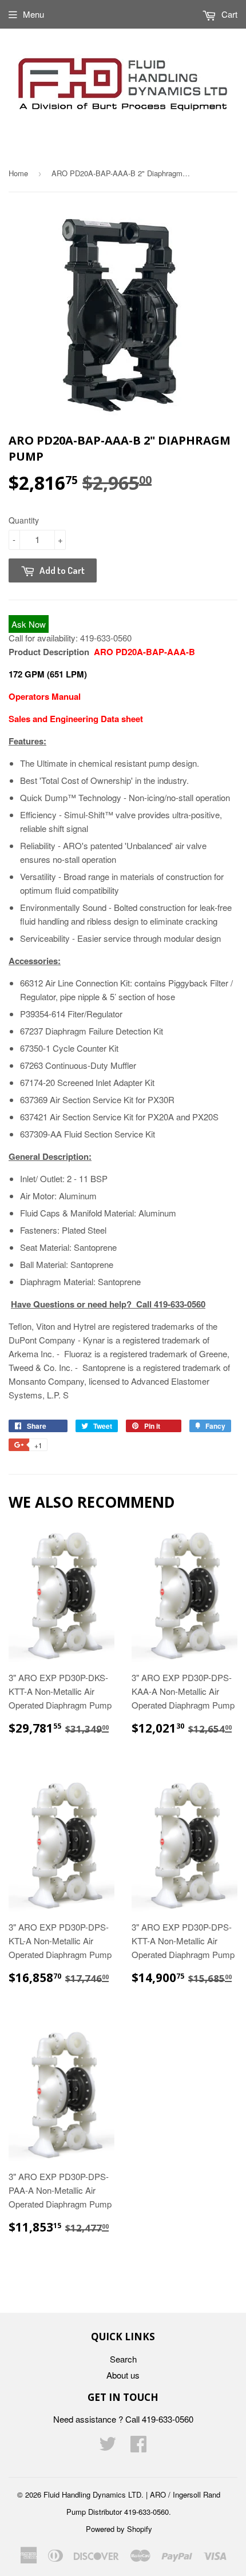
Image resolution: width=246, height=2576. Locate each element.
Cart (228, 14)
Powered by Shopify (119, 2529)
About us (123, 2375)
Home (18, 173)
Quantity (24, 520)
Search (123, 2359)
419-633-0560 (106, 638)
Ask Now (29, 624)
